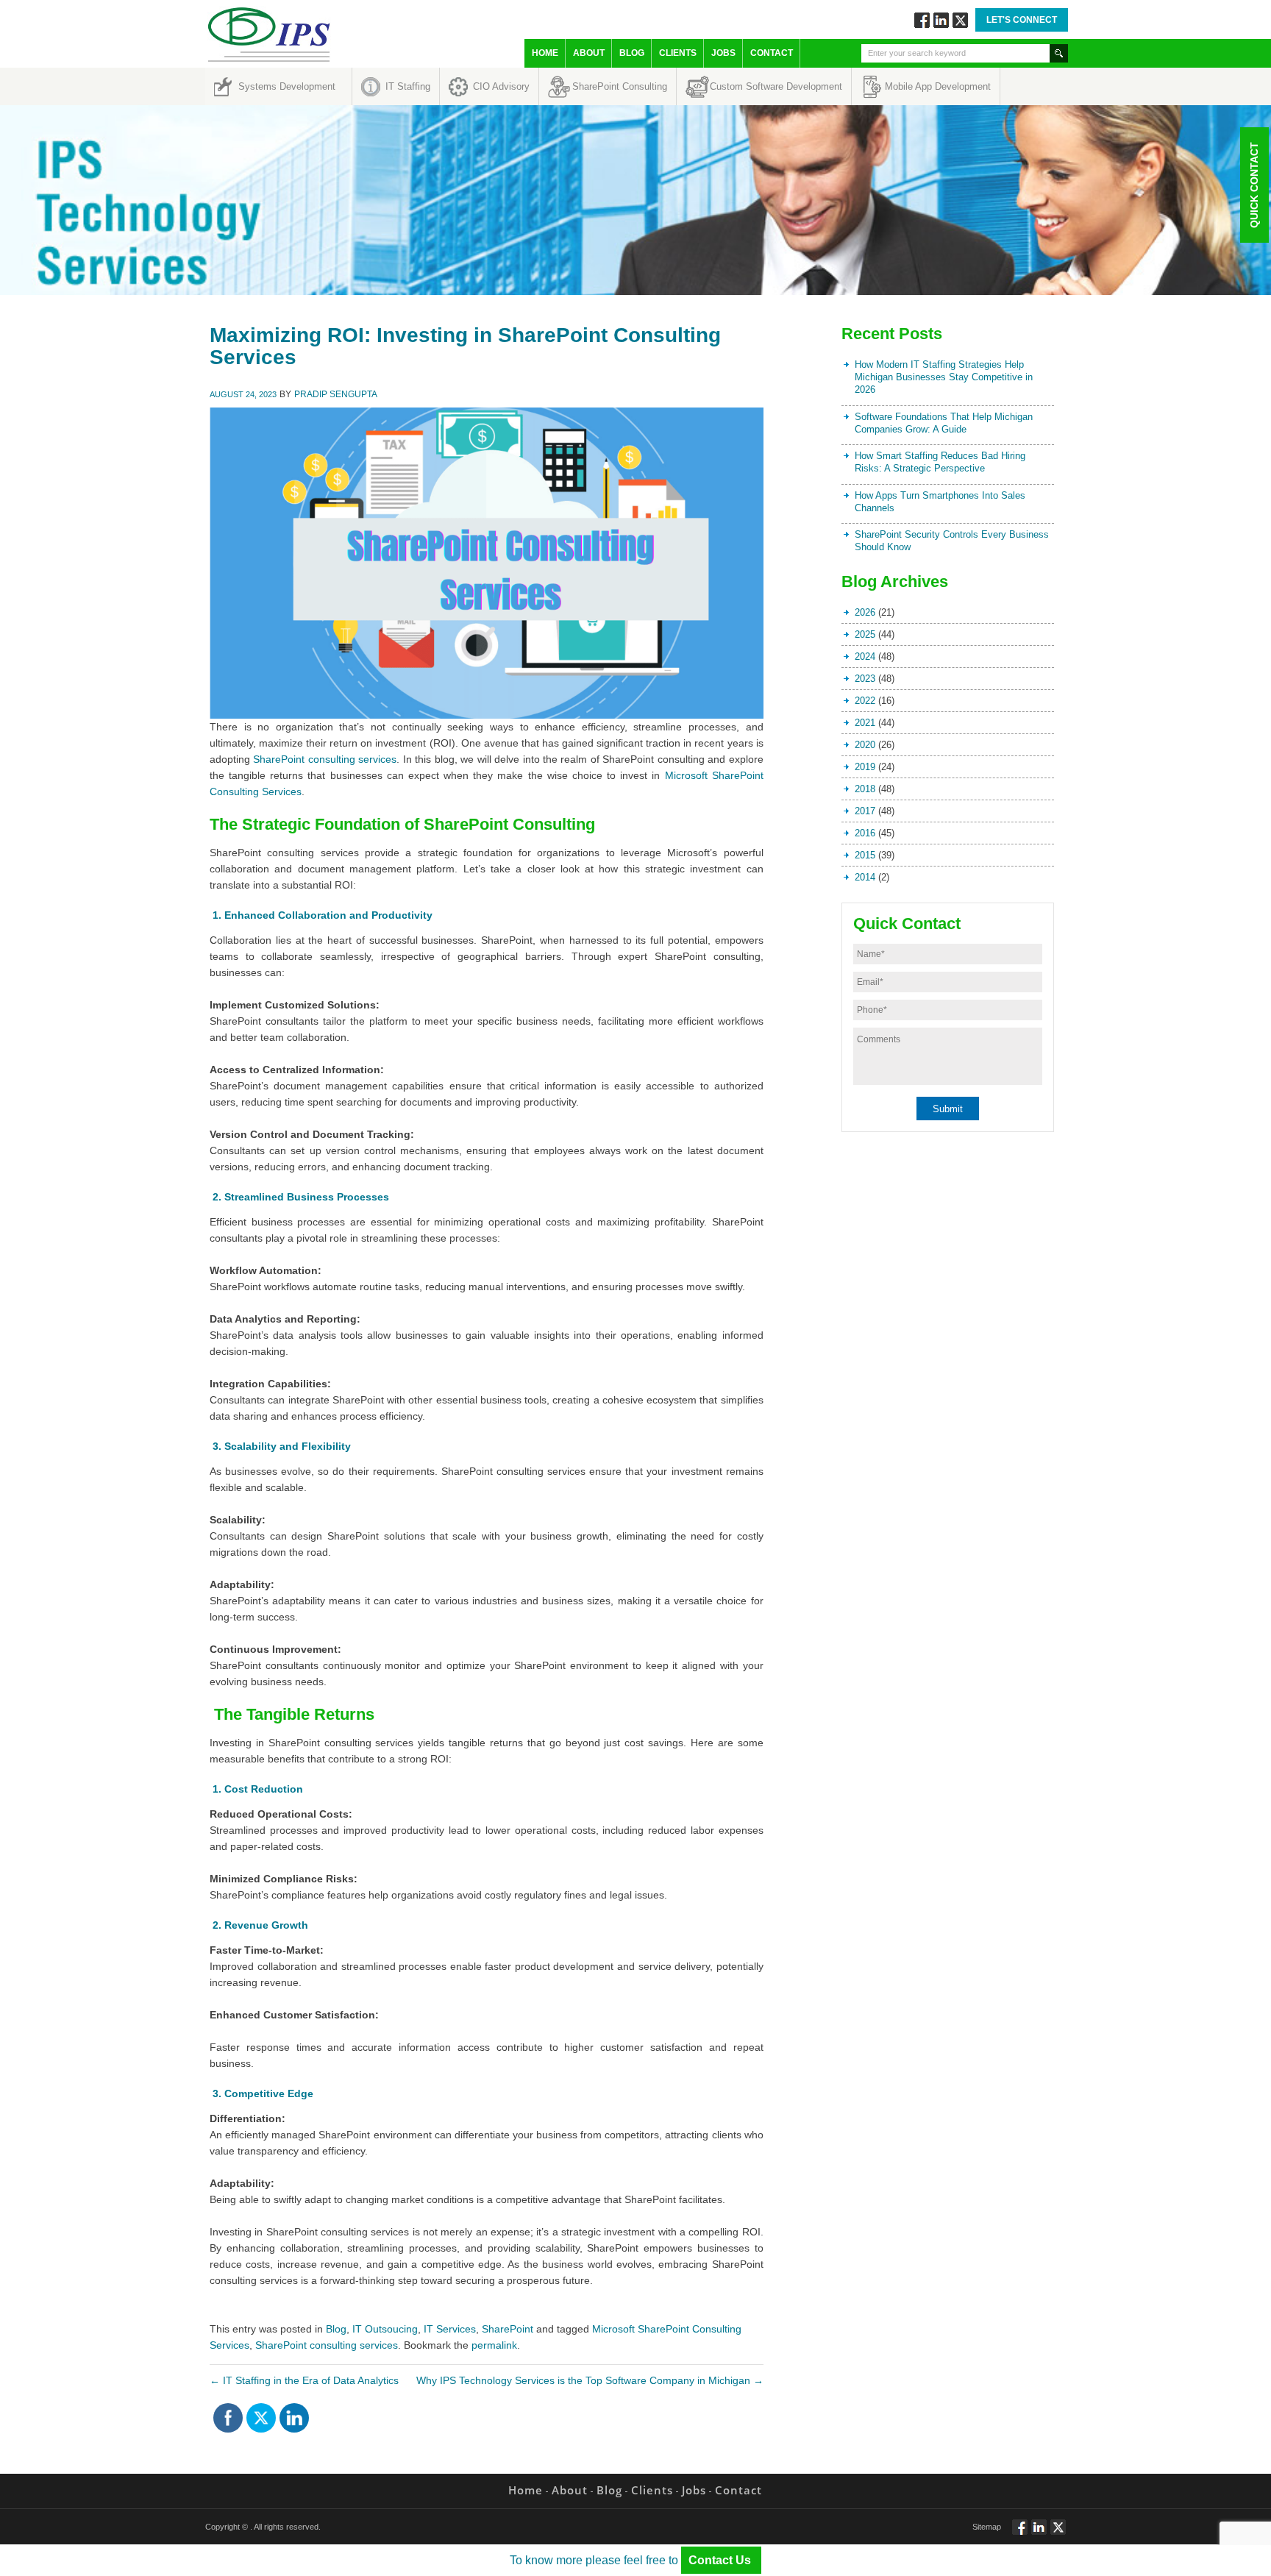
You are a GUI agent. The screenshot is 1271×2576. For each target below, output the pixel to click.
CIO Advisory (501, 86)
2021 (865, 723)
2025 (865, 634)
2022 (865, 701)
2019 (865, 767)
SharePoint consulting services (325, 759)
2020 (865, 745)
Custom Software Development (776, 86)
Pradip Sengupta (336, 394)
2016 (865, 833)
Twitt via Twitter (960, 20)
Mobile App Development (938, 86)
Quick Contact (1254, 185)
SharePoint (508, 2329)
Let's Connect (1022, 20)
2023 (865, 679)
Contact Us (721, 2560)
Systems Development (287, 86)
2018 (865, 789)
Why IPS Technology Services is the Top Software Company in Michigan (590, 2380)
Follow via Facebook (922, 20)
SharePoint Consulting (620, 86)
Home (545, 53)
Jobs (723, 53)
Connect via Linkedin (941, 20)
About (589, 53)
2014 (865, 877)
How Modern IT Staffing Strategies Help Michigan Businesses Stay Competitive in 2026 (944, 377)
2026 (865, 612)
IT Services (450, 2329)
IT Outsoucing (385, 2329)
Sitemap (987, 2527)
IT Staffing (408, 86)
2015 (865, 855)
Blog (632, 53)
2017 (865, 811)
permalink (494, 2345)
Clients (678, 53)
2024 (865, 657)
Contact (772, 53)
